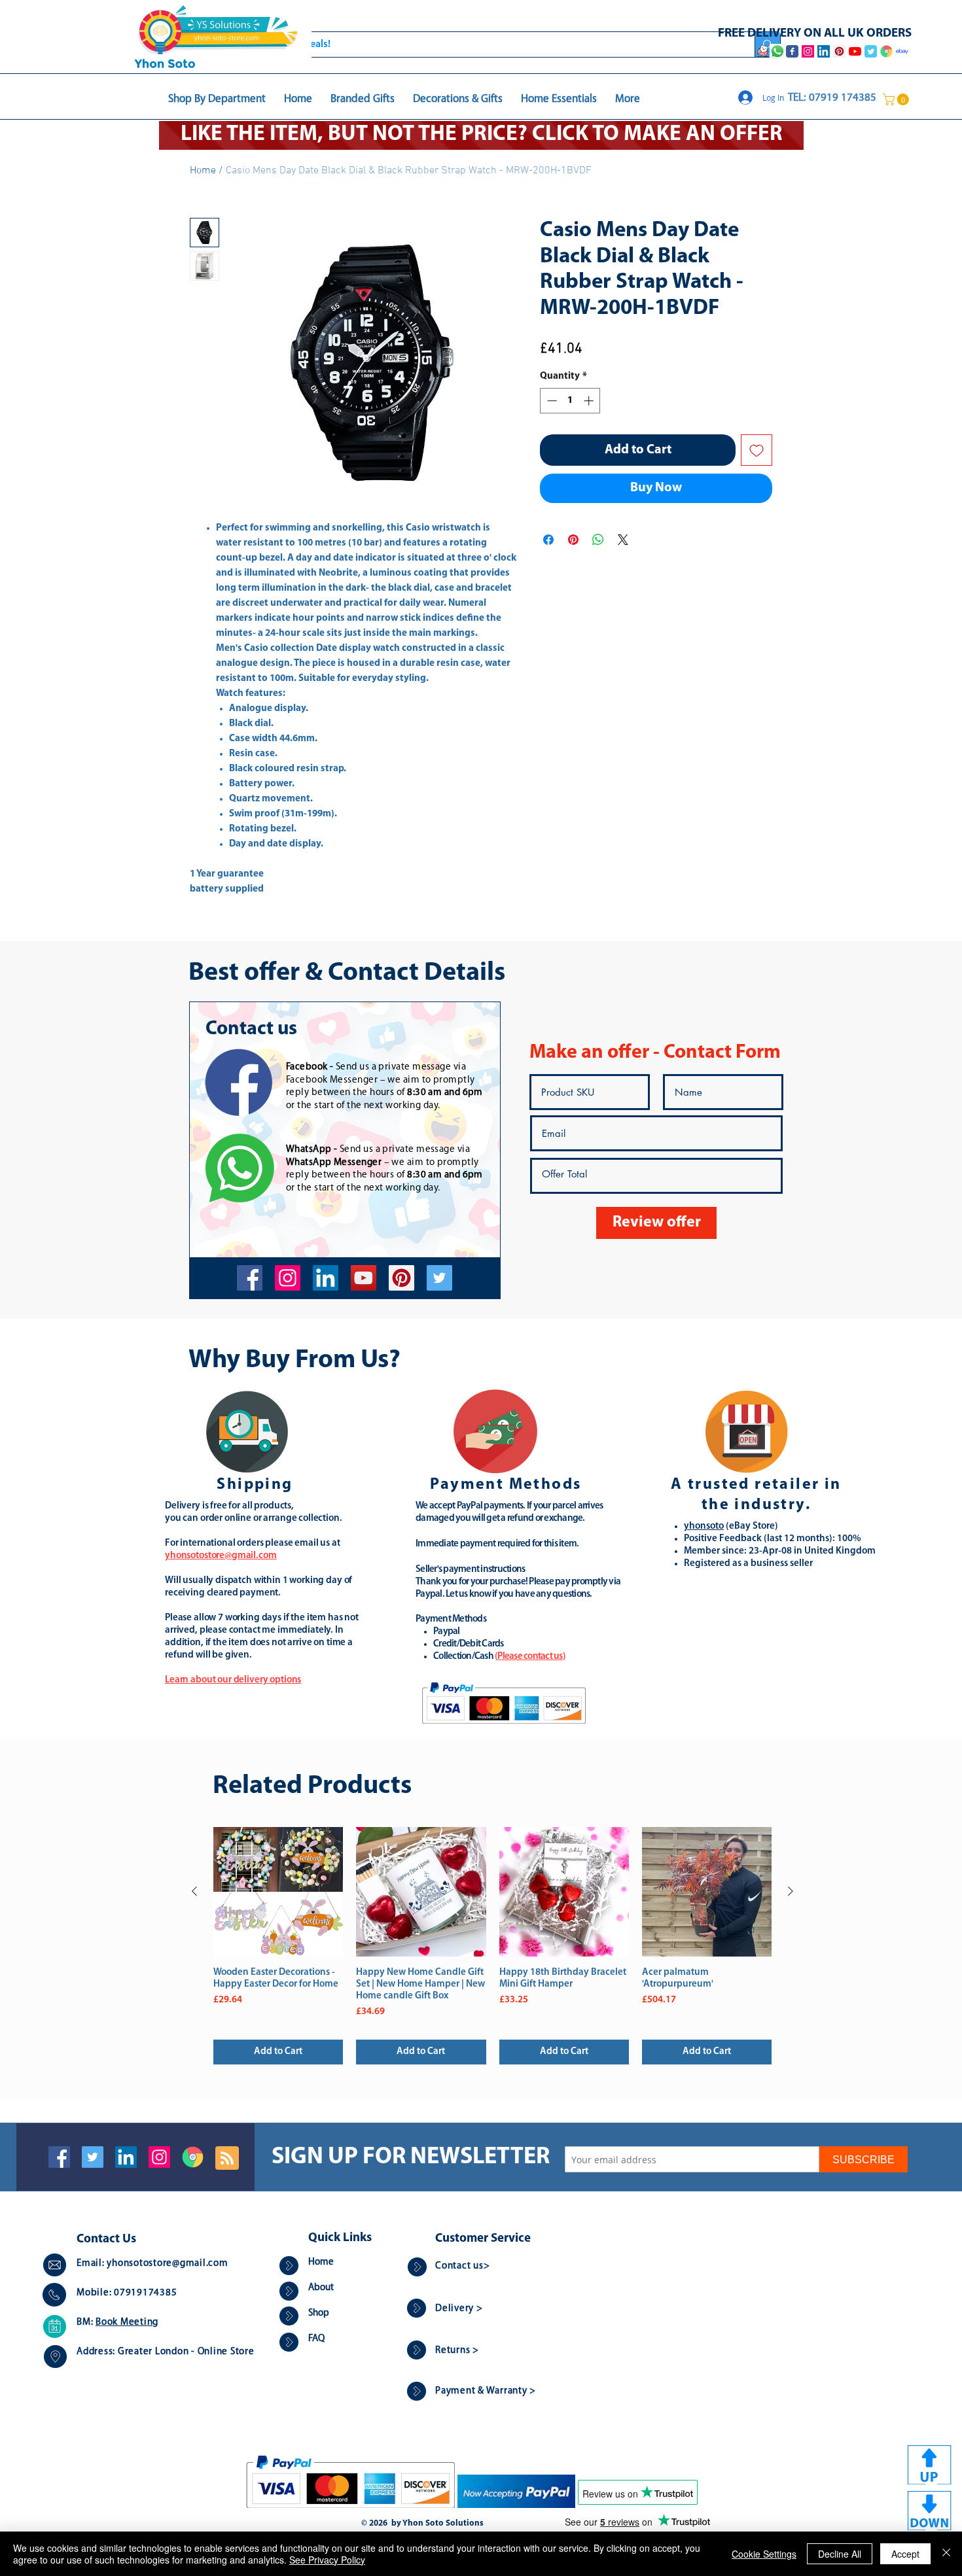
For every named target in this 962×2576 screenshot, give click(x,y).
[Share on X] (623, 540)
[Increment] (590, 401)
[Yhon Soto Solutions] (364, 1278)
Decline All (840, 2554)
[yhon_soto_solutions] (288, 1278)
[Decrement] (551, 401)
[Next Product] (791, 1891)
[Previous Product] (194, 1891)
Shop (319, 2313)
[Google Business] (193, 2157)
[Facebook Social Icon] (59, 2157)
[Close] (946, 2554)
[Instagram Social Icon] (159, 2157)
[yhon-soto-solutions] (326, 1278)
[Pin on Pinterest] (573, 540)
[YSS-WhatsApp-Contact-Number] (777, 51)
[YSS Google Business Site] (886, 51)
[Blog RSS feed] (227, 2159)
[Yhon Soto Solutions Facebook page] (792, 51)
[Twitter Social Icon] (93, 2157)
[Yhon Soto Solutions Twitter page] (871, 51)
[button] (897, 99)
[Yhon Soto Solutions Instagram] (808, 51)
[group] (492, 1946)
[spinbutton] (570, 401)
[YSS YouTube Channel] (855, 51)
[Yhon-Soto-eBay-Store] (902, 51)
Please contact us (530, 1657)
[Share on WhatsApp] (598, 540)
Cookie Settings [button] (764, 2554)
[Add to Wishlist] (757, 450)
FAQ (316, 2339)
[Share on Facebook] (548, 540)
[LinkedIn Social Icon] (126, 2157)
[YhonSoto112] (250, 1278)
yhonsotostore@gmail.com (167, 2264)
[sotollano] (439, 1278)
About (321, 2288)
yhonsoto (704, 1526)
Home (203, 171)
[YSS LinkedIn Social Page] (824, 51)
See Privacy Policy (327, 2560)
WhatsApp (309, 1150)
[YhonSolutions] (401, 1278)
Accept (905, 2554)
